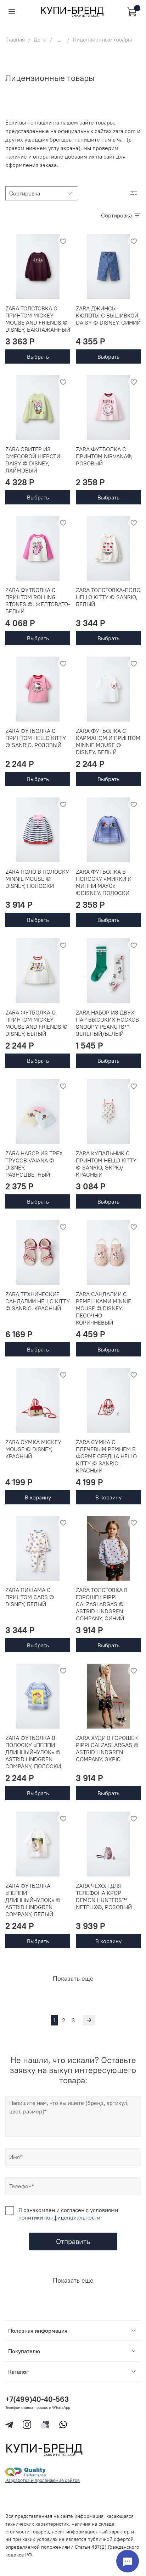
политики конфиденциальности (59, 2217)
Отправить (73, 2241)
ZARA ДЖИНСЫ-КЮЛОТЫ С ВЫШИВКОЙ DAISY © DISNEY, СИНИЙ (108, 315)
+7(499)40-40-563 (37, 2399)
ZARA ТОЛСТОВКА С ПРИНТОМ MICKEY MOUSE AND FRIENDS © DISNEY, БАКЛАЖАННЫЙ (38, 319)
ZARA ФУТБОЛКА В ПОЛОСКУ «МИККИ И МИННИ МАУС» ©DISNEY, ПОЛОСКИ (104, 882)
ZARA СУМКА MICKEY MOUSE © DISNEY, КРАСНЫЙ (33, 1449)
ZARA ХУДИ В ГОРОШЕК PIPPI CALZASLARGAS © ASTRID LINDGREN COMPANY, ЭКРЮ (107, 1748)
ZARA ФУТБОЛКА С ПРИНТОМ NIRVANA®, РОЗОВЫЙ (104, 456)
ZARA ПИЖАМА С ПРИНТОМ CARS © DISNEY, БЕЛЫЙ (30, 1597)
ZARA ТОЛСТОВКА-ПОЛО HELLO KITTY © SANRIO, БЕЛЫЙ (108, 597)
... (60, 39)
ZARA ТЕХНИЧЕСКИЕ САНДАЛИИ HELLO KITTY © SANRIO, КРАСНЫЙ (38, 1301)
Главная (15, 39)
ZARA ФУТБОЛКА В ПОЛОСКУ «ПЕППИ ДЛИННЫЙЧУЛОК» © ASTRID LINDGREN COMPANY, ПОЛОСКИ (33, 1752)
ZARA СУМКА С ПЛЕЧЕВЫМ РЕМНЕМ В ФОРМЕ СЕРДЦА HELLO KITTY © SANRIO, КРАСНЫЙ (106, 1456)
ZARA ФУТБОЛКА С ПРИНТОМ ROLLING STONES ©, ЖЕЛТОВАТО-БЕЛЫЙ (38, 601)
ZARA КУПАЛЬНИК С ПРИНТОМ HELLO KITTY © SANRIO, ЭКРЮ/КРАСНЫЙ (106, 1164)
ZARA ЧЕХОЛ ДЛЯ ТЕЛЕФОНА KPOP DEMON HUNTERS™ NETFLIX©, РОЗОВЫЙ (104, 1896)
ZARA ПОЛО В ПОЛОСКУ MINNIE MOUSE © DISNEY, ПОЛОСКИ (37, 879)
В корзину (38, 1497)
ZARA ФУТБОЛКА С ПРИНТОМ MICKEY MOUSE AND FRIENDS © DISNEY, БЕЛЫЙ (36, 1023)
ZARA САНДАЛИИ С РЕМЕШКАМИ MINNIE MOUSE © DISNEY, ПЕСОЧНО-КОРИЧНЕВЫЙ (103, 1308)
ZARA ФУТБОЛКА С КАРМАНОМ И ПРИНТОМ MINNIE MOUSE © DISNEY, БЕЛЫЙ (108, 741)
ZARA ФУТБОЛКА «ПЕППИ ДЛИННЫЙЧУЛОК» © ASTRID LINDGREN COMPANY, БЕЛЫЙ (33, 1900)
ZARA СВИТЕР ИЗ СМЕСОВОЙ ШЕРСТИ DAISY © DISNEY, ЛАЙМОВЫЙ (33, 460)
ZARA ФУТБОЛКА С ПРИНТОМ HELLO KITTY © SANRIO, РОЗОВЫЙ (36, 738)
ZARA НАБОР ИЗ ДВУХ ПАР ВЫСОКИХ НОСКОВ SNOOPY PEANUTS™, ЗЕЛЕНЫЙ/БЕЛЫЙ (107, 1023)
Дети (40, 39)
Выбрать (38, 356)
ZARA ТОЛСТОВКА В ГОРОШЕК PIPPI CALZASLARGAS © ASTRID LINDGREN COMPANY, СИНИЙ (102, 1604)
